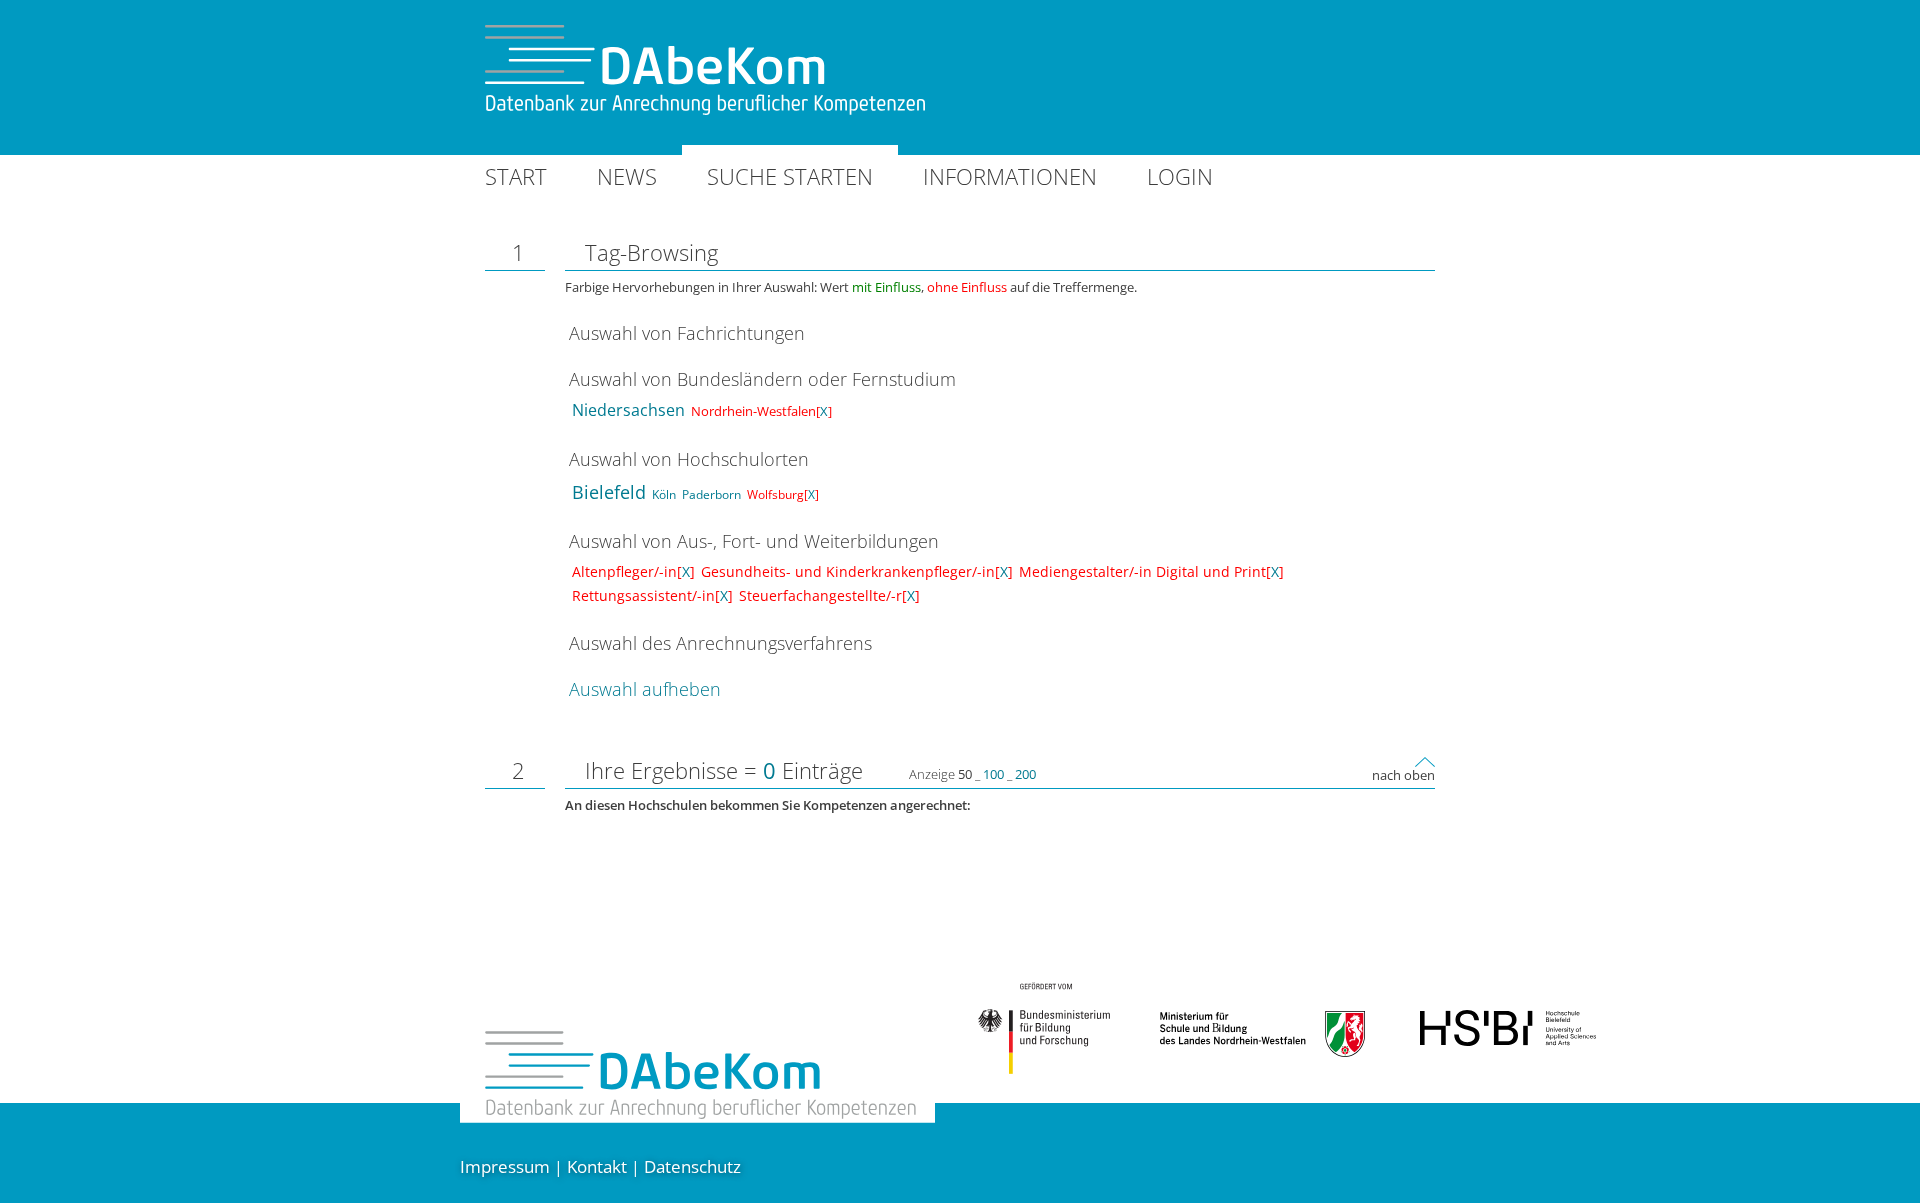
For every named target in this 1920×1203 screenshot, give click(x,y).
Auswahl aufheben (645, 689)
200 (1025, 774)
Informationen (1010, 176)
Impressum (505, 1166)
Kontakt (597, 1166)
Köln (664, 494)
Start (516, 176)
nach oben (1403, 775)
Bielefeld (609, 492)
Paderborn (711, 494)
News (627, 176)
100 (993, 774)
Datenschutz (692, 1166)
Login (1180, 176)
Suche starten (790, 176)
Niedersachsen (628, 410)
